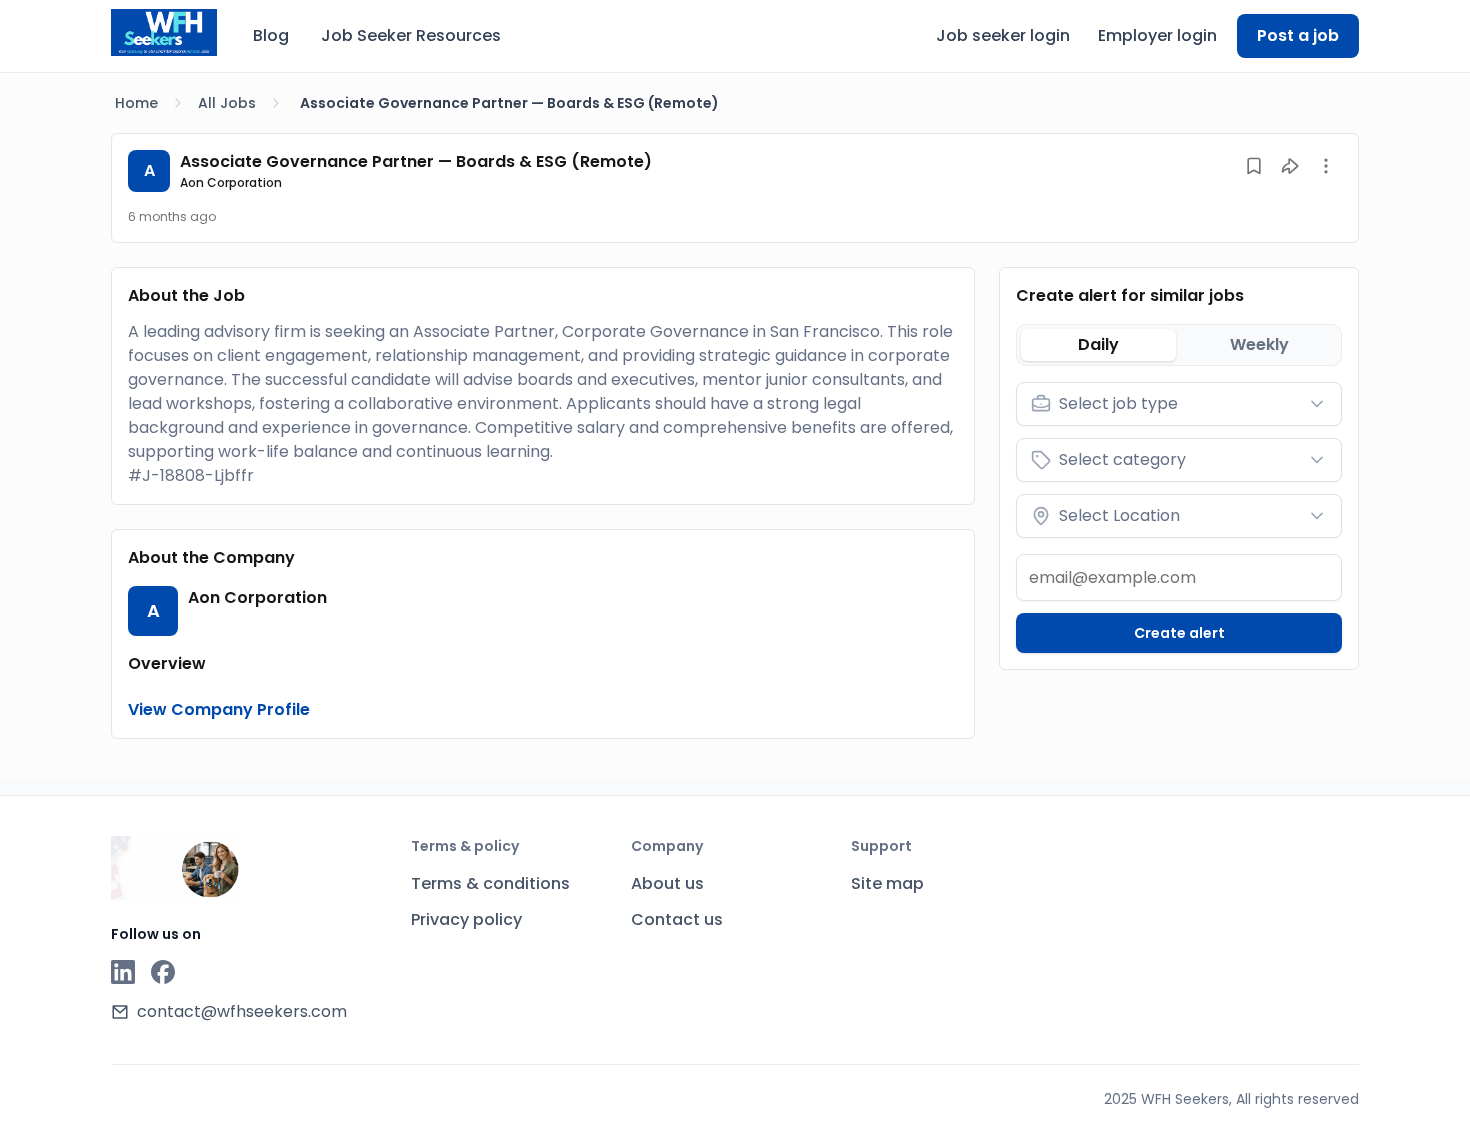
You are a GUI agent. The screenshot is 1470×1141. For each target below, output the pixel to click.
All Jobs (227, 103)
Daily (1098, 344)
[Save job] (1254, 166)
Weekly (1259, 344)
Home (136, 103)
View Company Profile (219, 709)
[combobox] (1179, 404)
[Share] (1290, 166)
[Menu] (1326, 166)
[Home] (164, 33)
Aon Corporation (231, 182)
